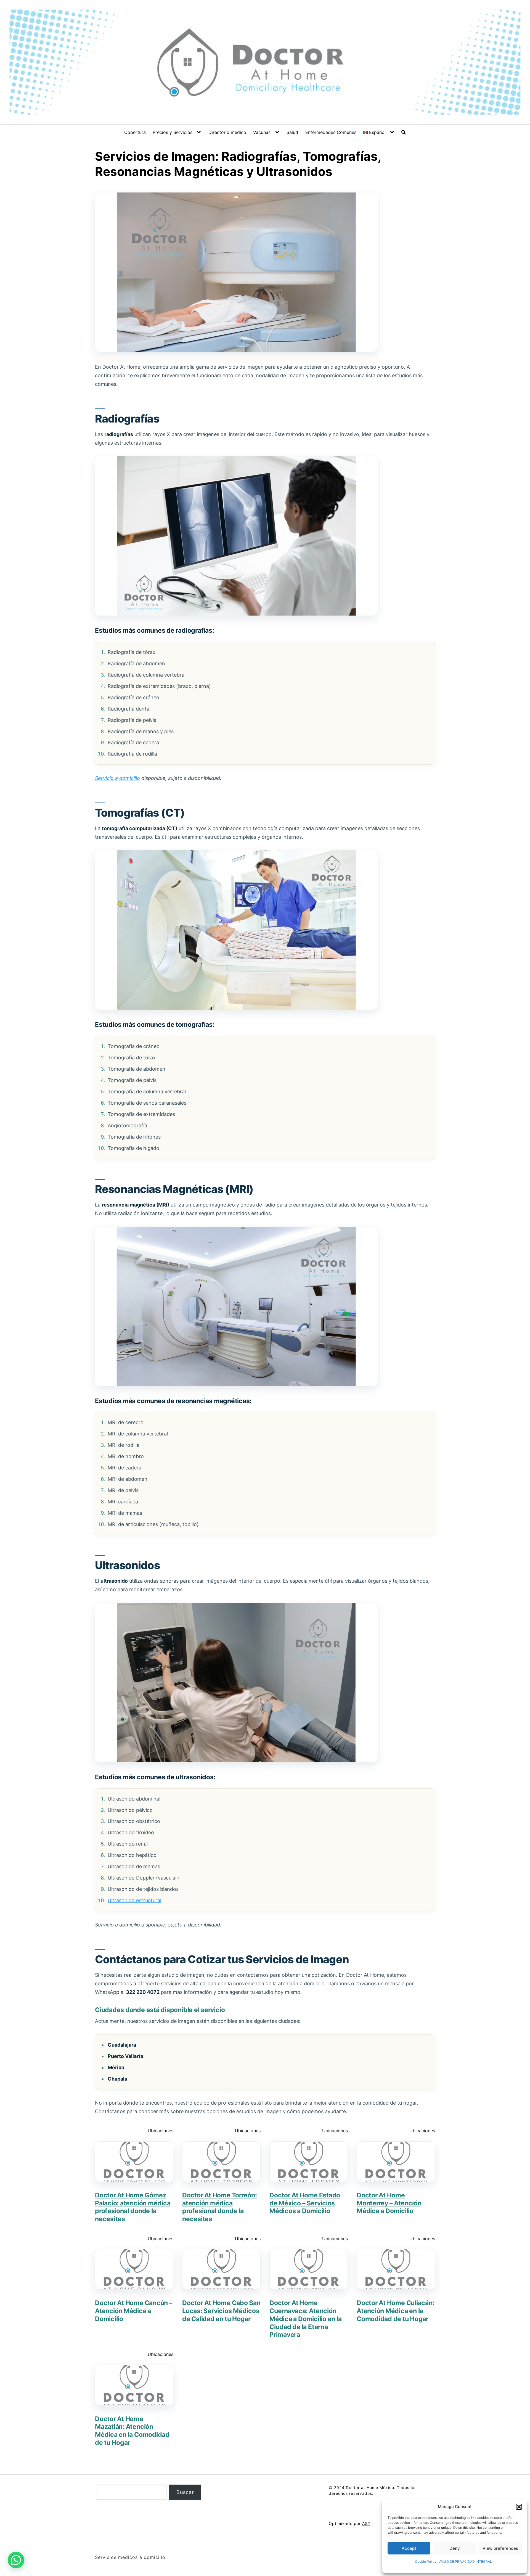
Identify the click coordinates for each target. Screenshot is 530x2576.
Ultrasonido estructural (134, 1900)
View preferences (500, 2548)
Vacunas (262, 132)
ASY (366, 2523)
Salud (292, 132)
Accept (409, 2548)
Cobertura (135, 132)
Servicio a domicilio (117, 778)
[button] (519, 2507)
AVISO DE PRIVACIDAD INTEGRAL (466, 2562)
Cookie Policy (426, 2562)
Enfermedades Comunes (331, 132)
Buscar (185, 2492)
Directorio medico (227, 132)
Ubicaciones (161, 2131)
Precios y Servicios (173, 132)
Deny (455, 2548)
